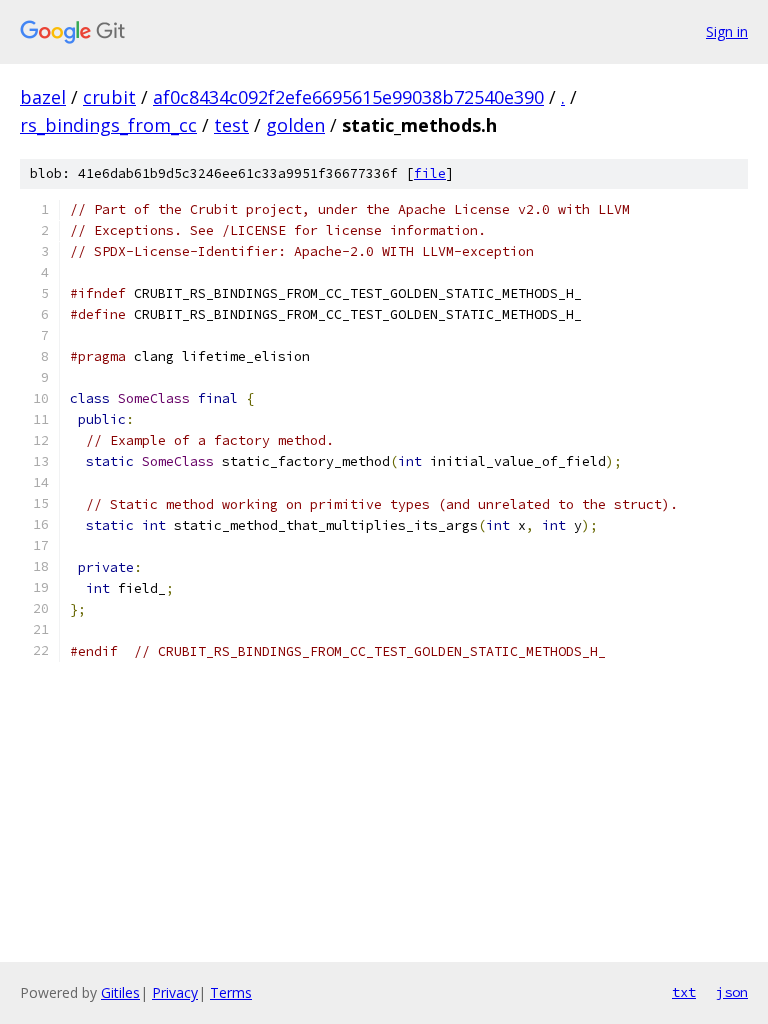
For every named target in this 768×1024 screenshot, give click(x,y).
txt (684, 992)
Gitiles (120, 992)
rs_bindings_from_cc (108, 125)
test (231, 125)
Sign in (727, 31)
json (732, 992)
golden (295, 125)
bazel (43, 97)
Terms (231, 992)
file (430, 173)
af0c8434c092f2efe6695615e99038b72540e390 (348, 97)
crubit (109, 97)
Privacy (175, 992)
